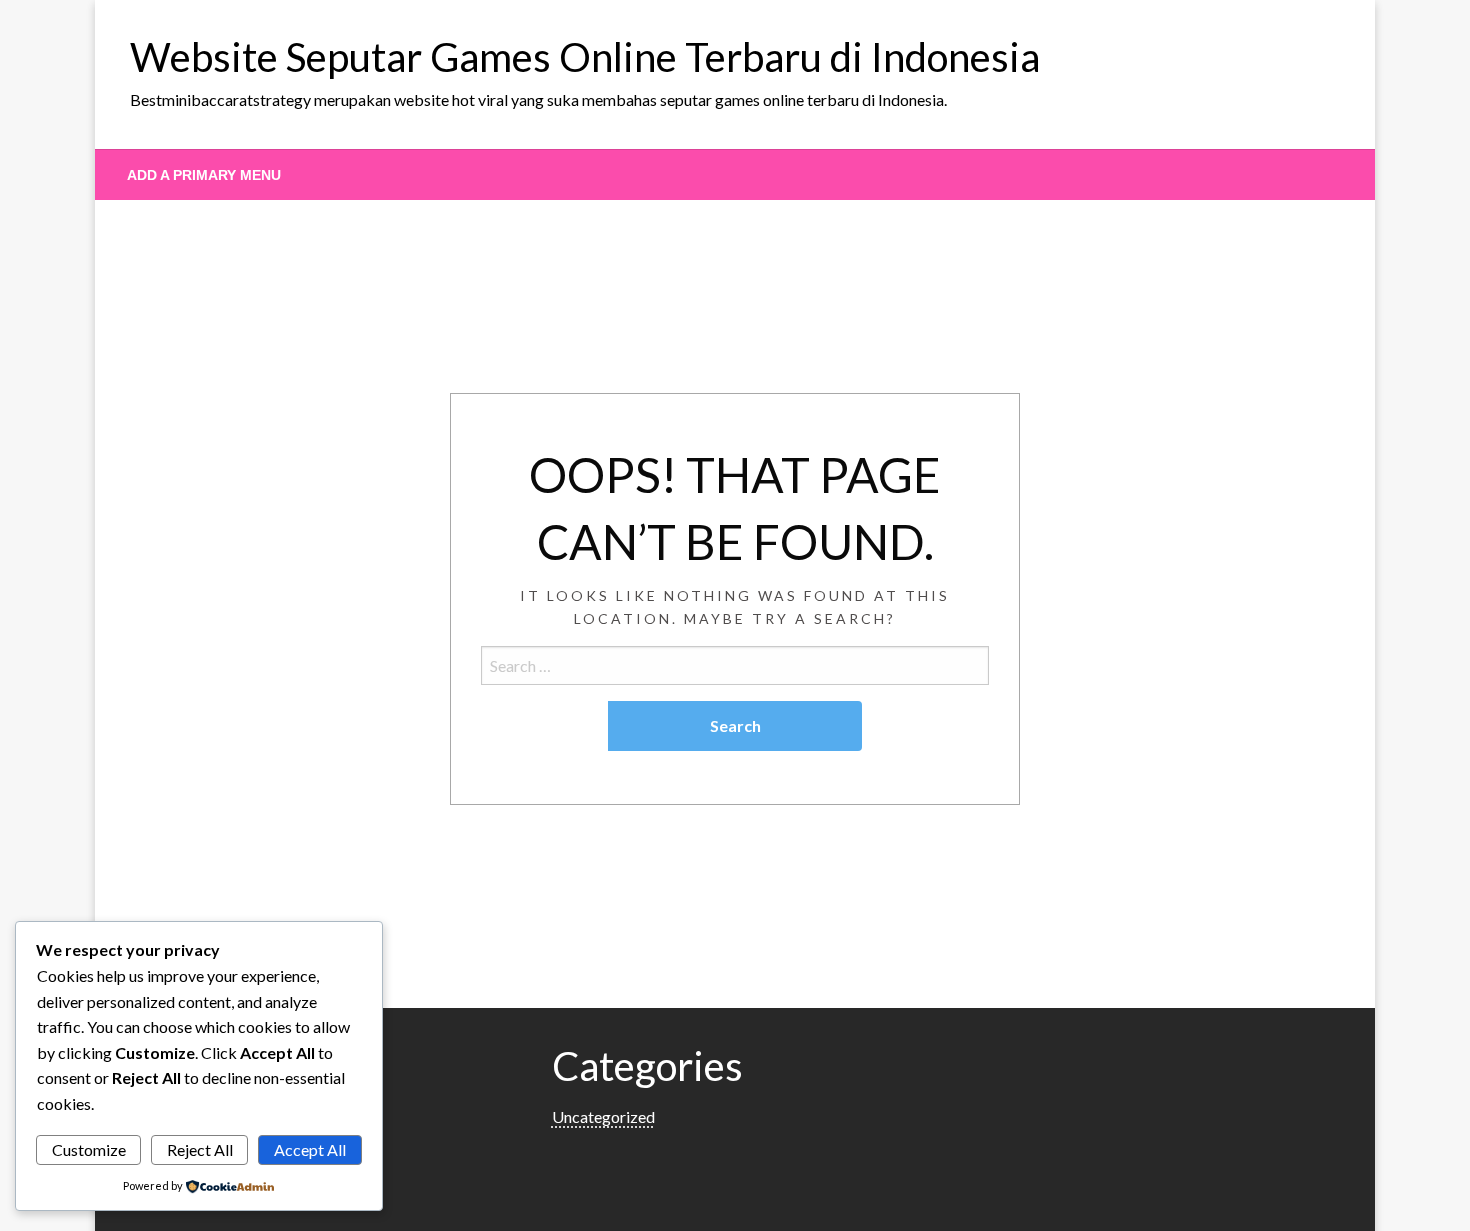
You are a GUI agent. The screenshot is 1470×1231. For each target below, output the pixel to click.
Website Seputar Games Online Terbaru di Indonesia (585, 57)
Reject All (200, 1149)
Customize (89, 1149)
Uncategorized (603, 1116)
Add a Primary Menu (204, 175)
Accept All (310, 1149)
